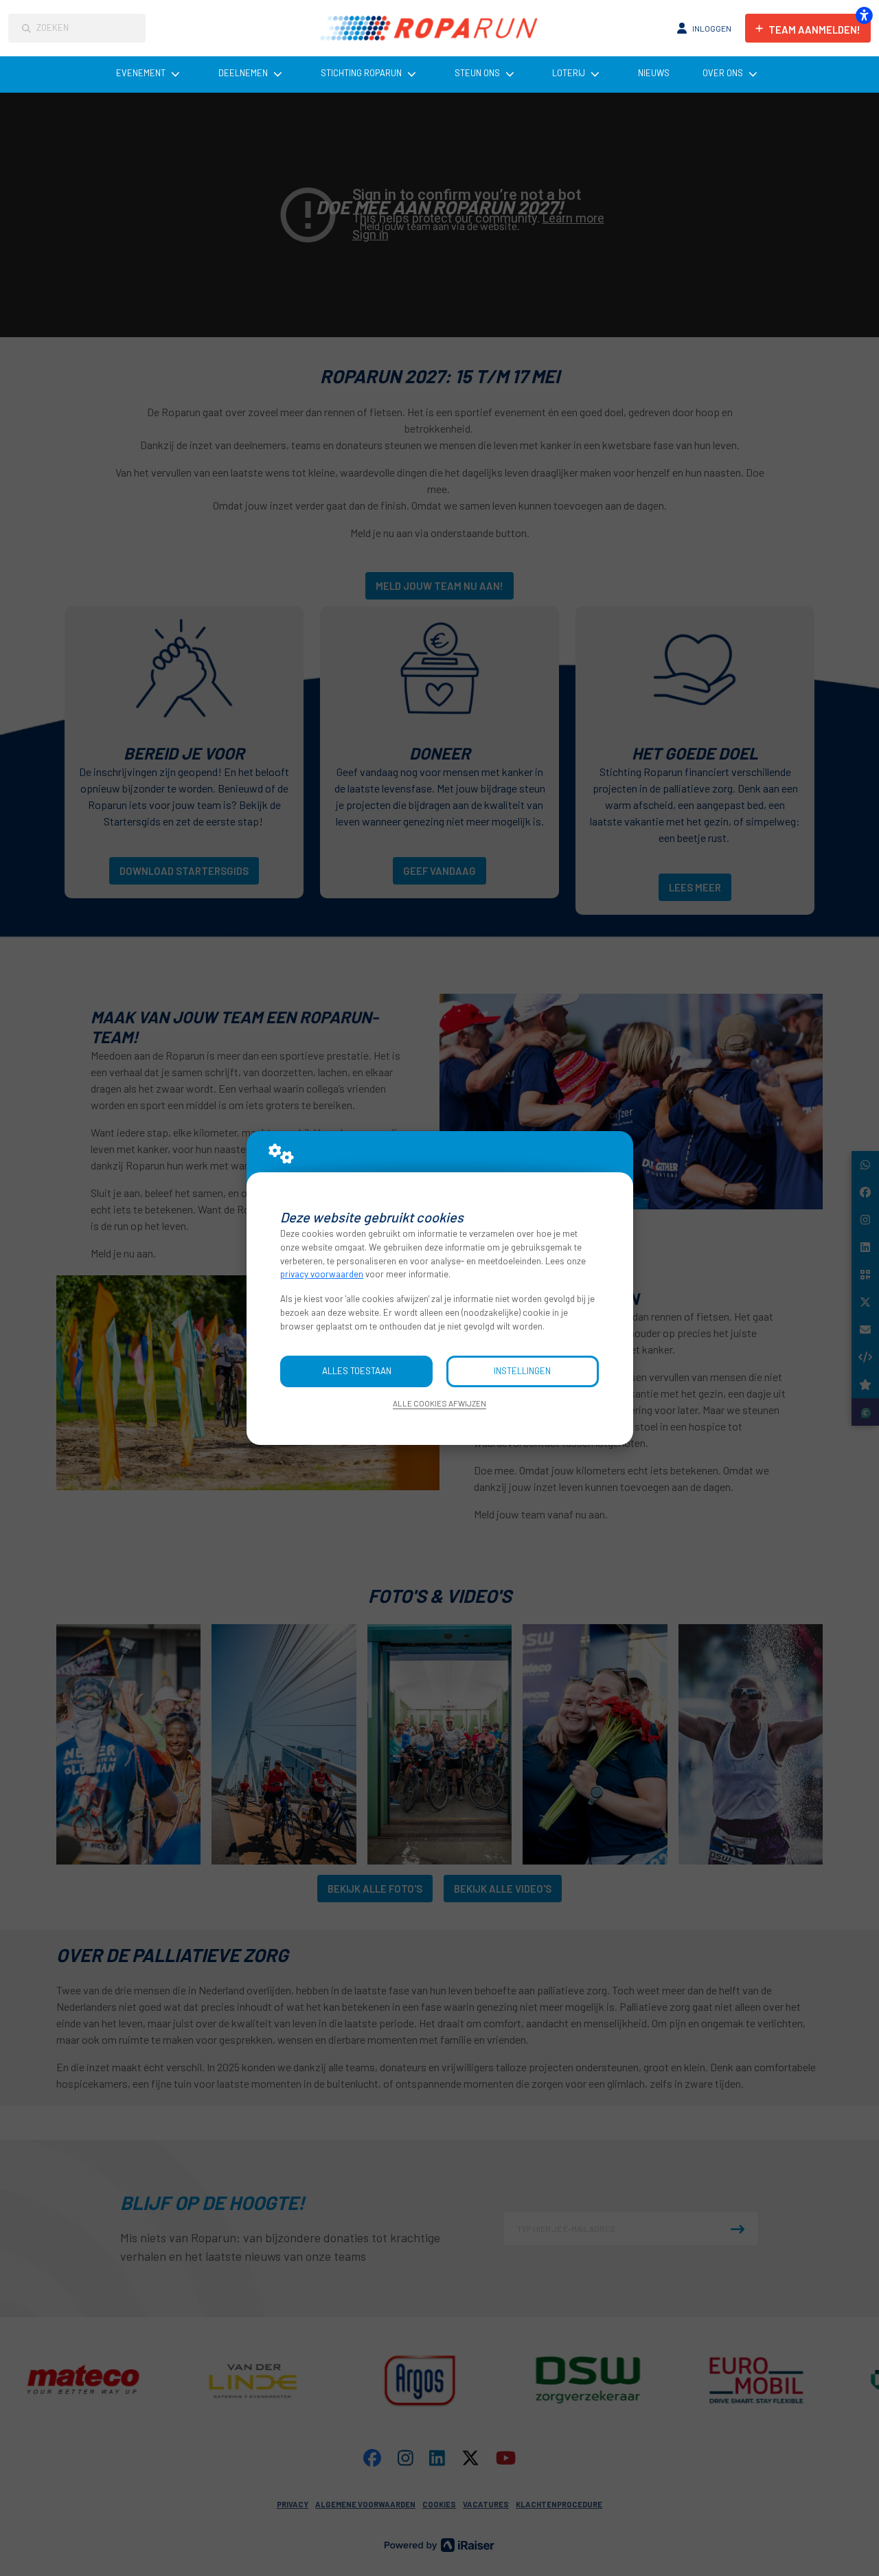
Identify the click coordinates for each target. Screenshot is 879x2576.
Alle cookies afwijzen (439, 1403)
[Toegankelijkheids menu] (864, 15)
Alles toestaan (357, 1371)
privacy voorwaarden (322, 1274)
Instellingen (522, 1371)
